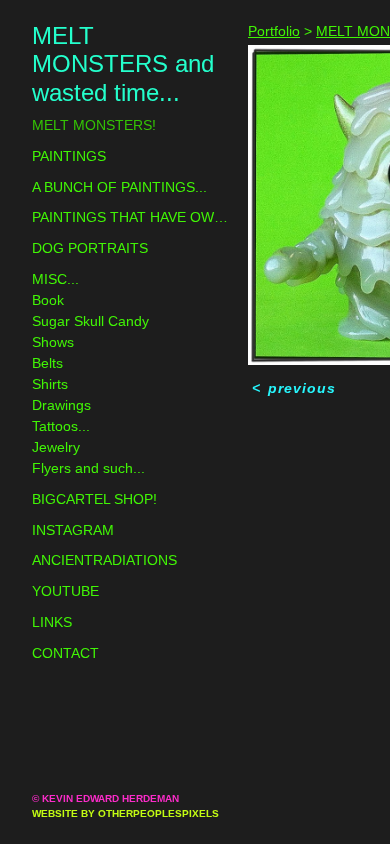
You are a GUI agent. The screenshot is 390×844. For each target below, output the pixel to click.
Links (52, 622)
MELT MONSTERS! (94, 125)
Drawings (61, 405)
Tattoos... (61, 426)
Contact (65, 653)
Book (48, 300)
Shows (53, 342)
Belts (47, 363)
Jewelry (56, 447)
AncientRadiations (104, 560)
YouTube (65, 591)
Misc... (55, 279)
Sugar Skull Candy (90, 321)
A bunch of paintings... (119, 187)
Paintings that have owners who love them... (132, 217)
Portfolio (274, 31)
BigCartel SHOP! (94, 499)
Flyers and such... (88, 468)
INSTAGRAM (73, 530)
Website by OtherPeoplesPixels (125, 813)
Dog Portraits (90, 248)
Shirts (50, 384)
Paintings (69, 156)
